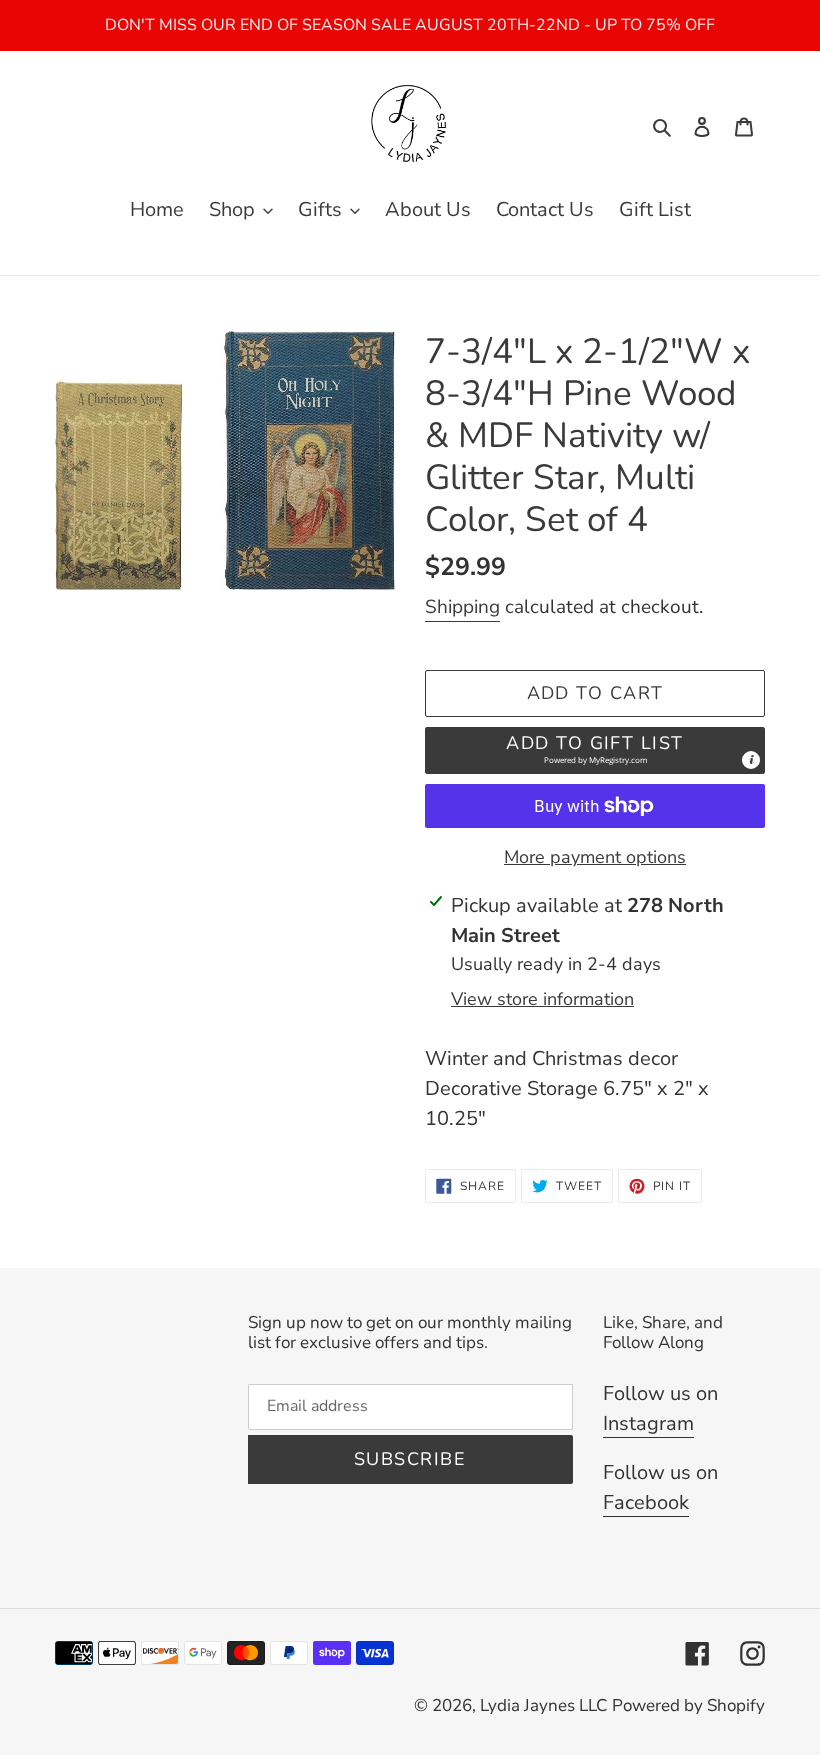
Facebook (646, 1502)
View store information (542, 999)
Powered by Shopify (688, 1705)
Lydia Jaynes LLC (543, 1705)
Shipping (462, 607)
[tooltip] (751, 760)
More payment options (595, 857)
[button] (595, 750)
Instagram (648, 1423)
